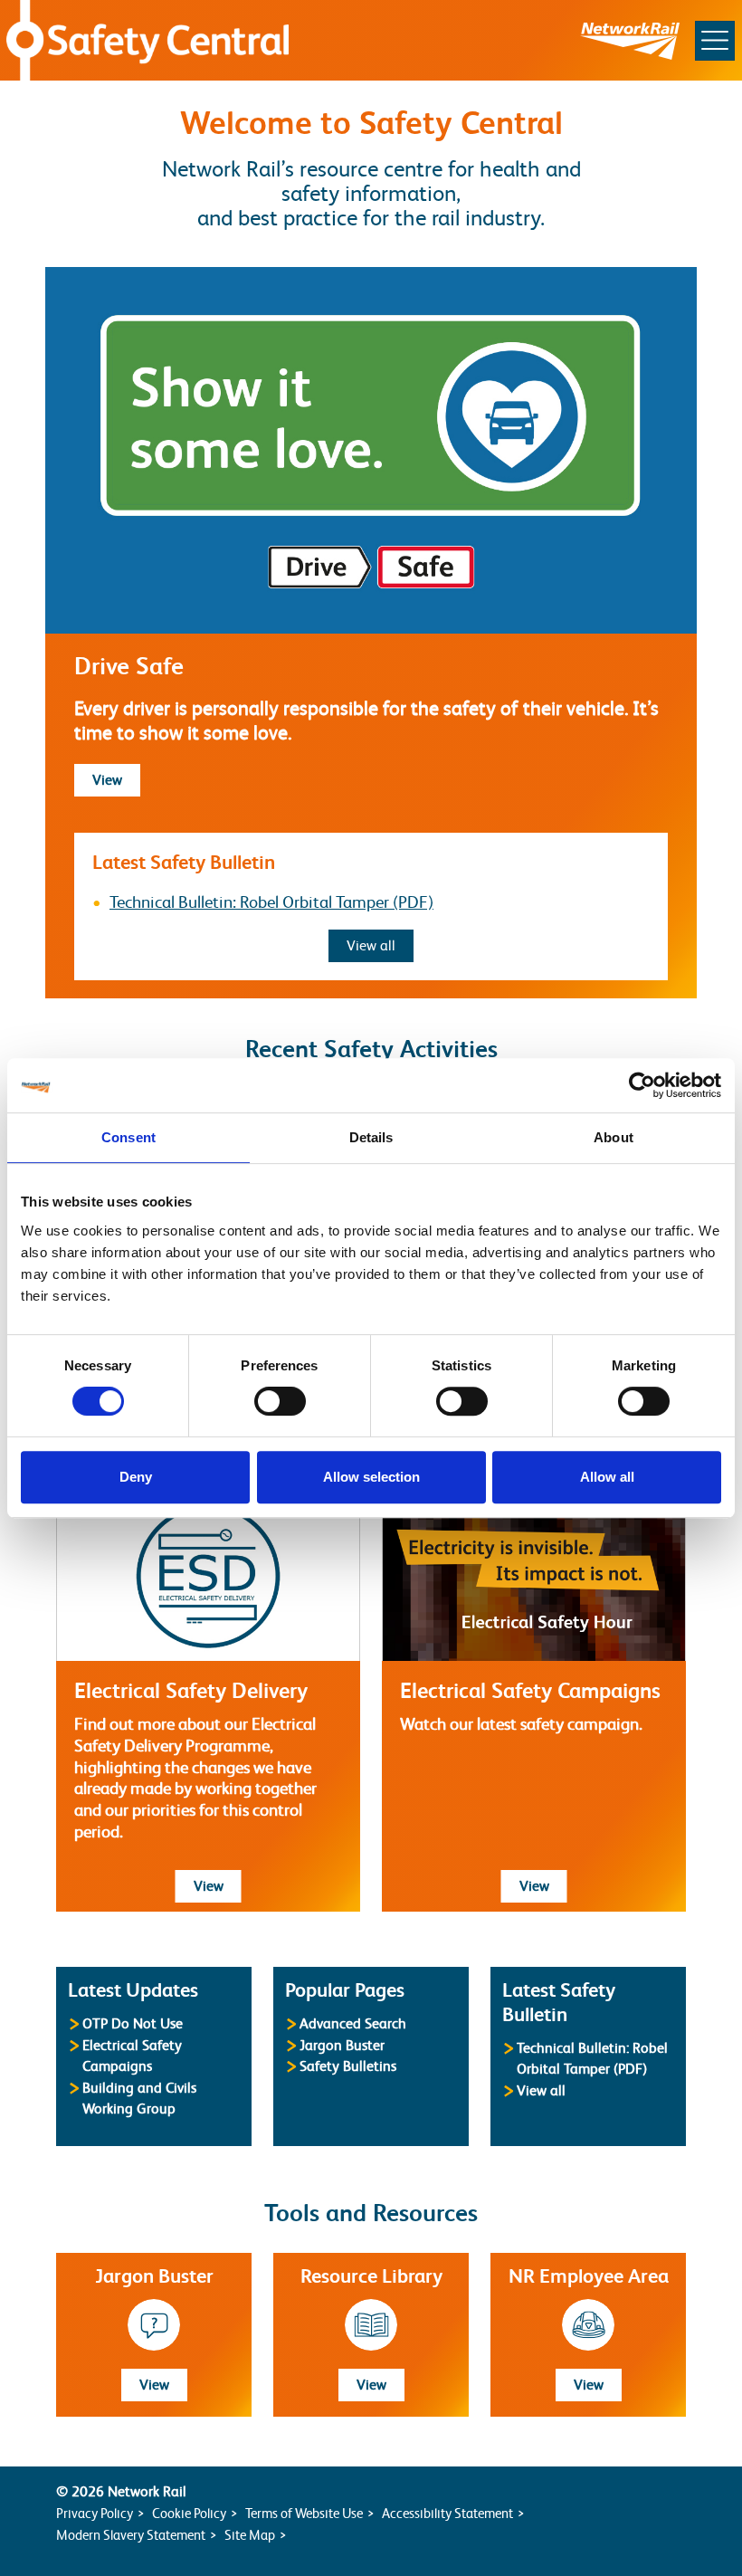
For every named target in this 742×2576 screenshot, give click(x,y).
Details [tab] (371, 1137)
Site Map (250, 2535)
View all (380, 945)
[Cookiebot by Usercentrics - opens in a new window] (642, 1085)
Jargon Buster (342, 2045)
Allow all (607, 1477)
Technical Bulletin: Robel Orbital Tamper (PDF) (271, 902)
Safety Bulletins (348, 2066)
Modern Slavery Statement (131, 2535)
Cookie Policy (189, 2513)
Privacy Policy (95, 2513)
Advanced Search (353, 2023)
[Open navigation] (715, 41)
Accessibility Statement (447, 2513)
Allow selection (371, 1477)
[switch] (280, 1401)
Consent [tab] (128, 1137)
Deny (136, 1477)
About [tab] (614, 1137)
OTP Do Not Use (133, 2023)
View (116, 780)
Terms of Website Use (304, 2513)
